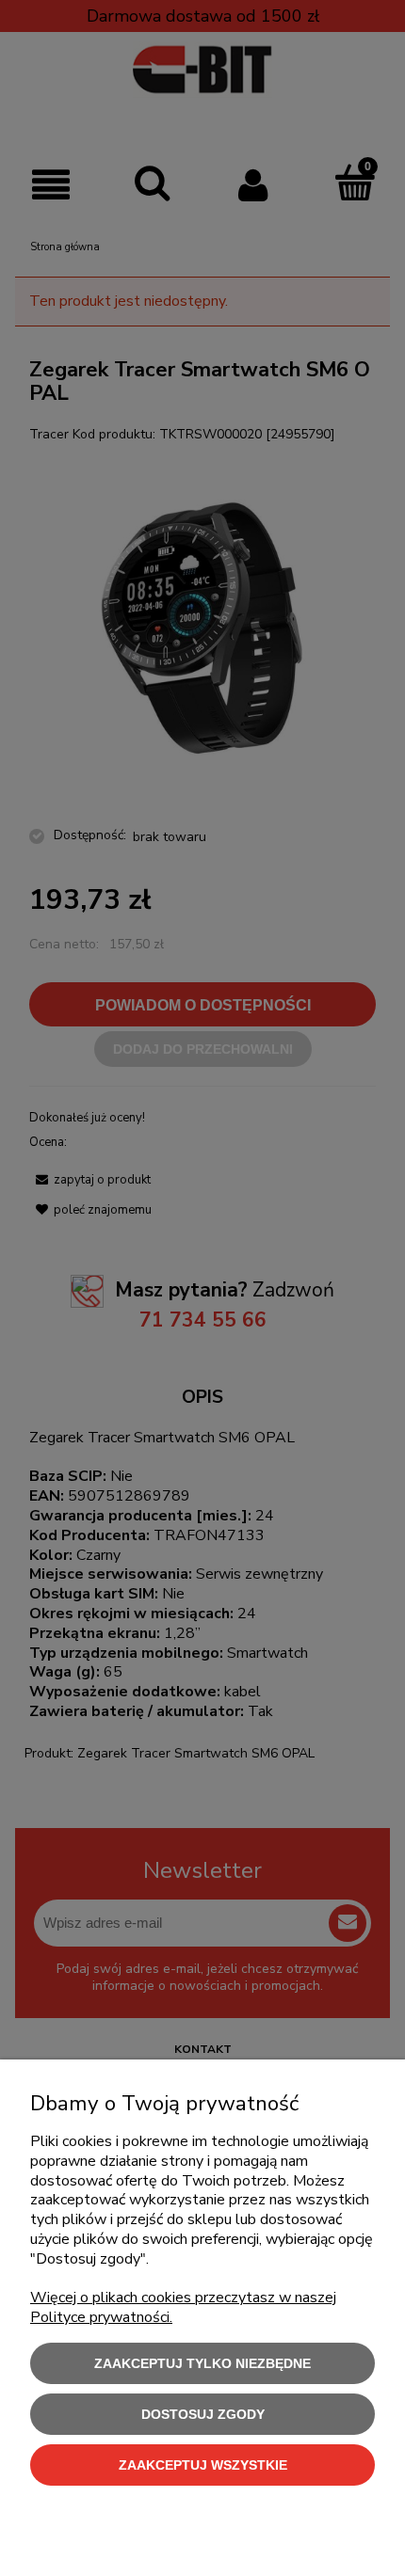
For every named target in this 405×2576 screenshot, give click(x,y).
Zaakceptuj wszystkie (203, 2465)
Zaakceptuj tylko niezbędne (202, 2363)
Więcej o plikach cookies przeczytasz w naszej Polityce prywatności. (183, 2307)
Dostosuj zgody (203, 2414)
